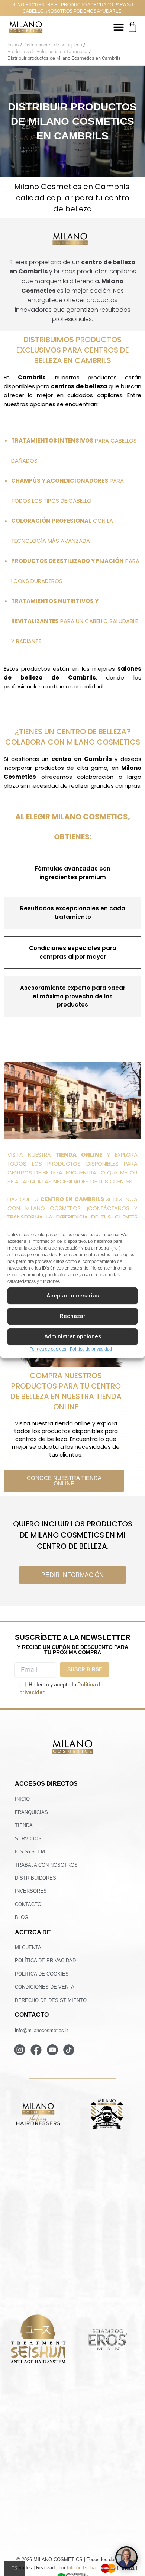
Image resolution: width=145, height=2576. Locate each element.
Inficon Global (82, 2568)
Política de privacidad (91, 1349)
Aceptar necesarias (73, 1296)
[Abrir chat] (126, 2557)
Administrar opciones (73, 1337)
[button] (118, 27)
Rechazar (73, 1316)
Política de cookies (48, 1349)
